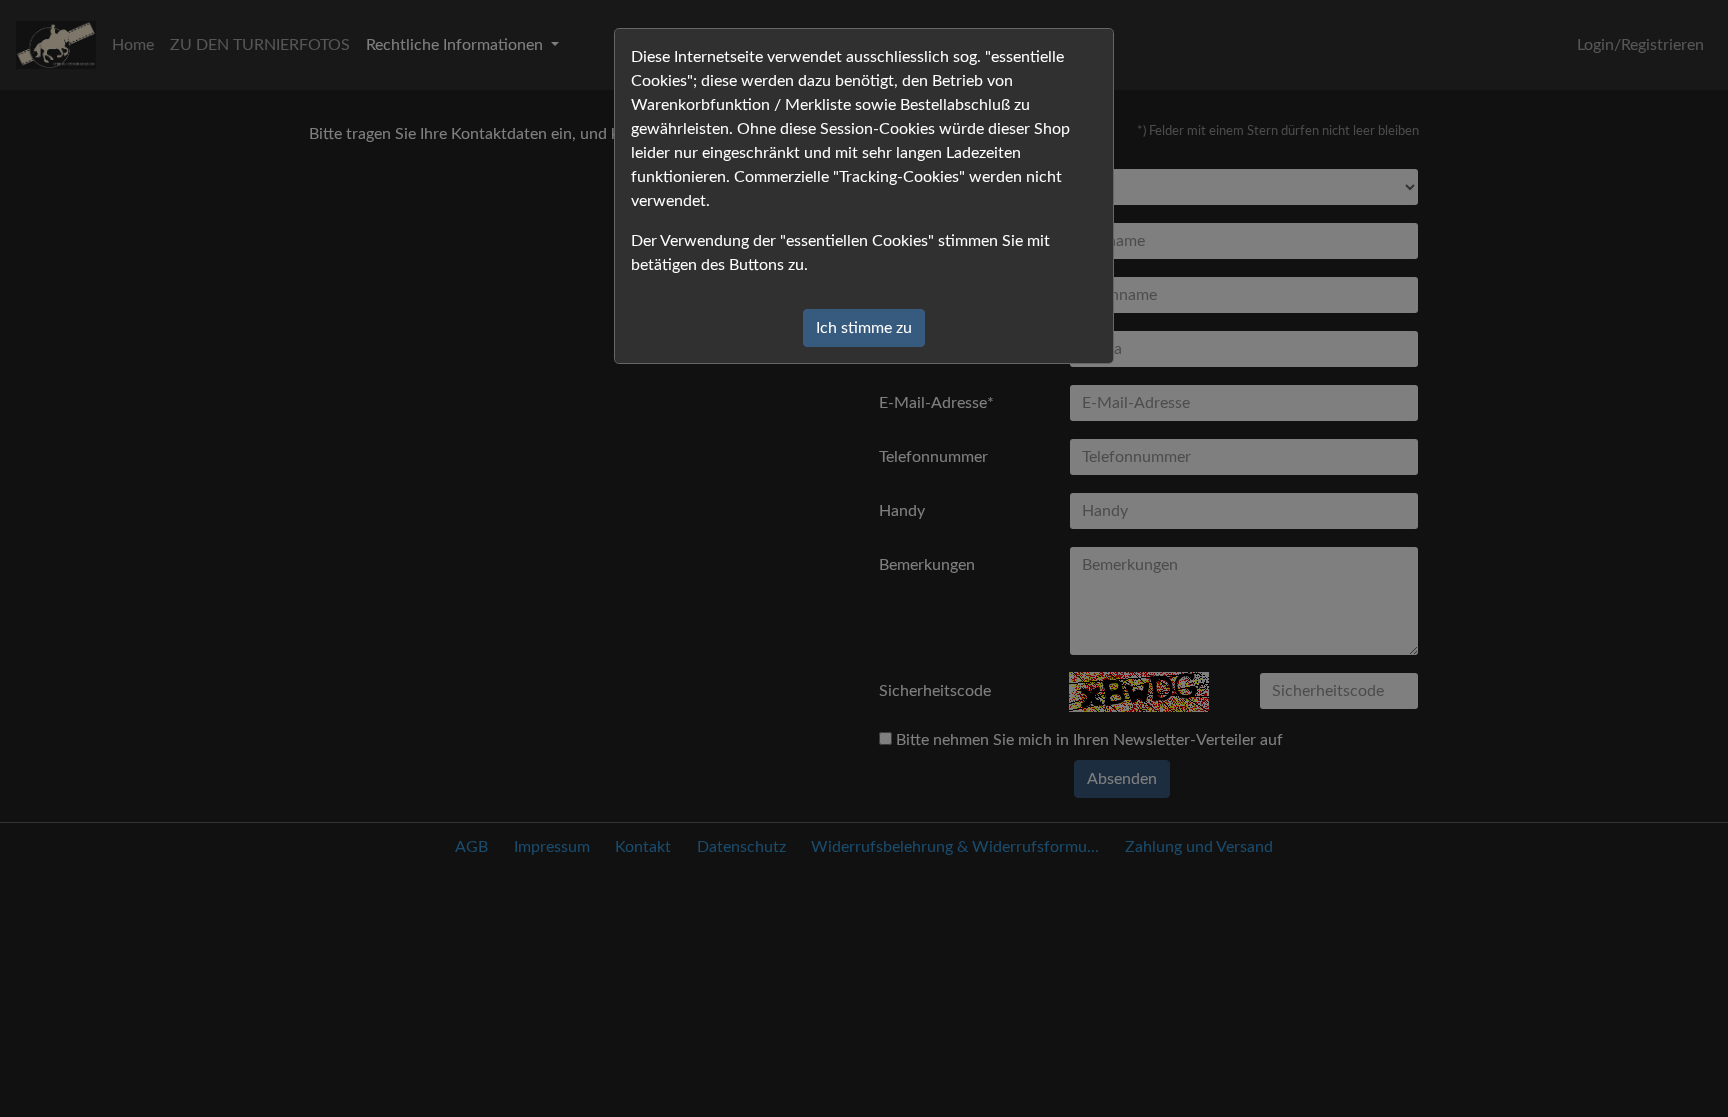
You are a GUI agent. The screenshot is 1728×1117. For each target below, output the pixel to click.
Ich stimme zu (864, 328)
